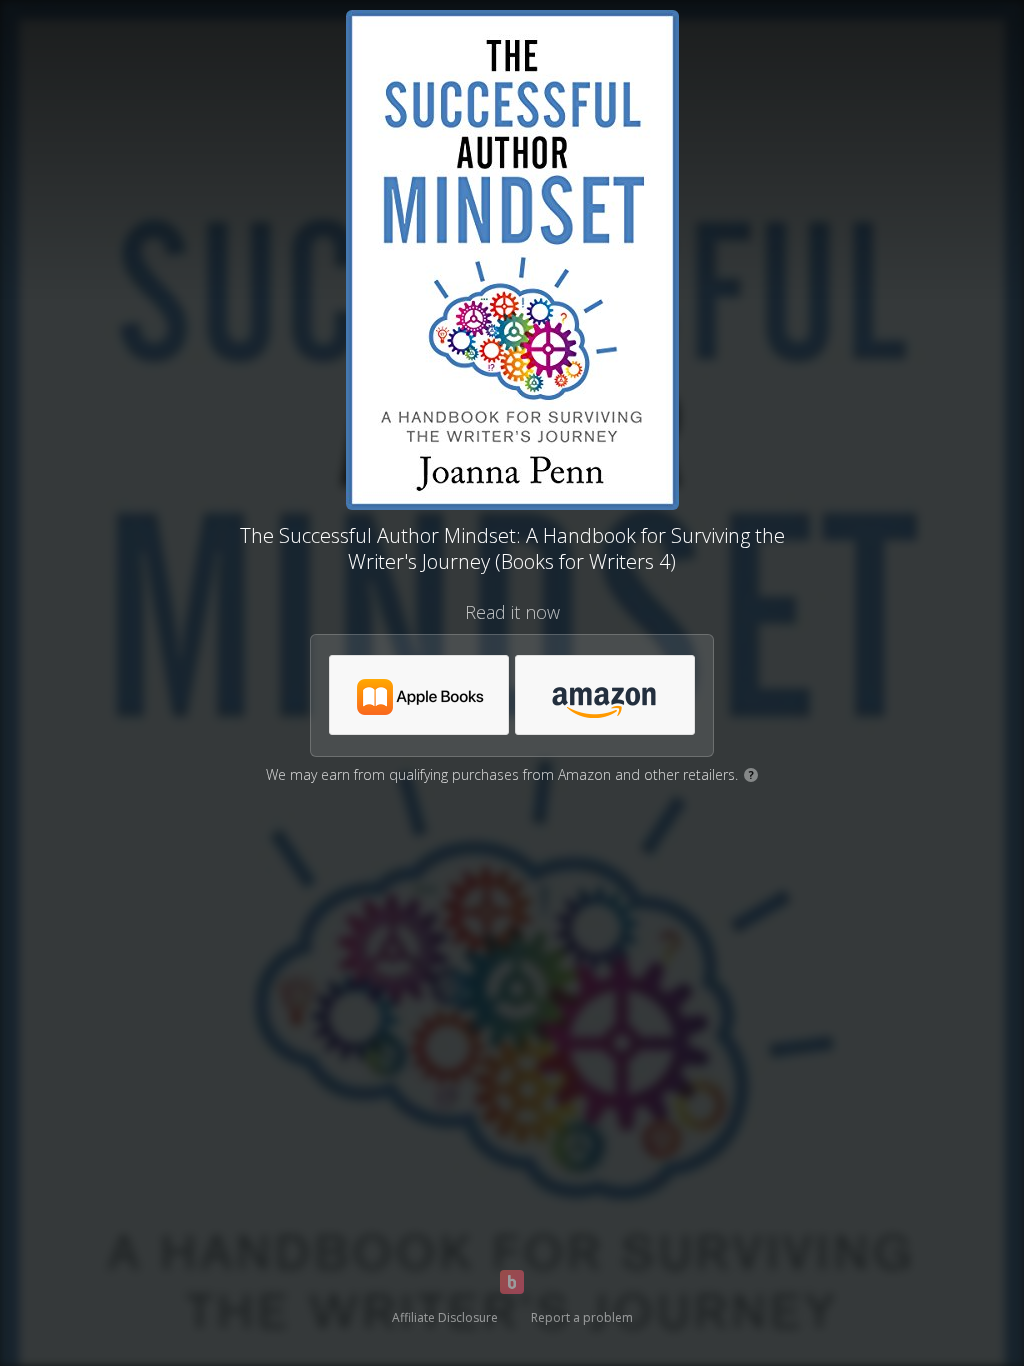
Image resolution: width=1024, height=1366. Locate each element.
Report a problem (582, 1317)
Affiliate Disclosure (445, 1317)
